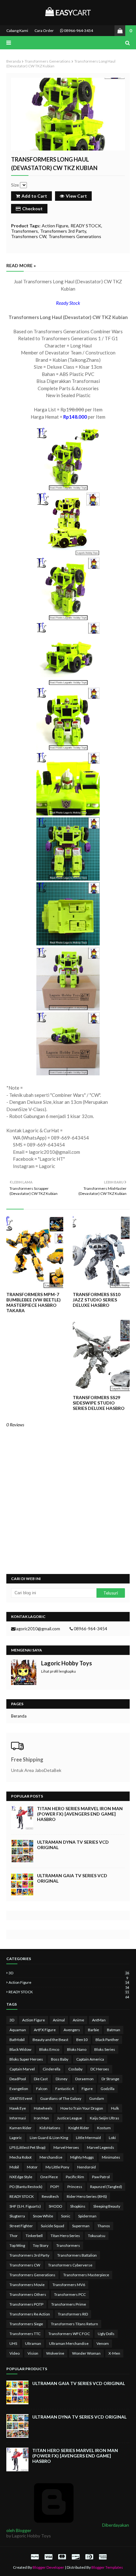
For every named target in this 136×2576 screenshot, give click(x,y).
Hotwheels (43, 2108)
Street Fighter (21, 2226)
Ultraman (33, 2343)
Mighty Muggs (82, 2157)
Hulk (115, 2108)
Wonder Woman (86, 2353)
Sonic (66, 2216)
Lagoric (16, 2138)
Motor (32, 2167)
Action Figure (55, 226)
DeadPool (18, 2079)
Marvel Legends (101, 2147)
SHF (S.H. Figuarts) (25, 2206)
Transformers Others (28, 2294)
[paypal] (35, 2557)
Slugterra (17, 2216)
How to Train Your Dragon (82, 2108)
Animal (59, 2020)
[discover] (76, 2557)
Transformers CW (29, 236)
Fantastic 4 (65, 2089)
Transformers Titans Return (74, 2324)
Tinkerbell (34, 2236)
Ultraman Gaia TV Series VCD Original (72, 1878)
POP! (55, 2187)
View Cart (76, 196)
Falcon (42, 2089)
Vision (33, 2353)
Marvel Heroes (66, 2147)
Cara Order (44, 31)
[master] (62, 2557)
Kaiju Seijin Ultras (105, 2118)
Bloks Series (105, 2049)
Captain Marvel (22, 2069)
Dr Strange (110, 2079)
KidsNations (50, 2128)
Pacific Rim (75, 2177)
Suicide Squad (53, 2226)
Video (15, 2353)
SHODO (56, 2206)
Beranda (14, 61)
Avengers (72, 2030)
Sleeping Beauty (107, 2206)
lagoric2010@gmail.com (38, 1629)
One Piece (49, 2177)
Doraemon (84, 2079)
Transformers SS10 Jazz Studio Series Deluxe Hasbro (96, 1300)
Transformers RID (73, 2314)
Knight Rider (79, 2128)
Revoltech (50, 2196)
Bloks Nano (77, 2049)
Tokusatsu (97, 2236)
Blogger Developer (48, 2567)
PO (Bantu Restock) (26, 2187)
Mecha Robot (21, 2157)
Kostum (104, 2128)
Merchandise (51, 2157)
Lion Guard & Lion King (49, 2138)
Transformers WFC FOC (69, 2334)
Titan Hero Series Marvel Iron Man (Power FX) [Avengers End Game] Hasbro (80, 1814)
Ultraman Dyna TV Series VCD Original (73, 1845)
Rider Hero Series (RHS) (87, 2196)
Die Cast (41, 2079)
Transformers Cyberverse (70, 2265)
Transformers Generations (48, 61)
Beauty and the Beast (50, 2040)
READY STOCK (86, 226)
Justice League (69, 2118)
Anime (78, 2020)
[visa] (48, 2557)
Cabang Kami (17, 31)
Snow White (43, 2216)
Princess (75, 2187)
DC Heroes (100, 2069)
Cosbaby (75, 2069)
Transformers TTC (25, 2334)
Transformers (25, 231)
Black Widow (20, 2049)
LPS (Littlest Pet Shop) (28, 2147)
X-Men (114, 2353)
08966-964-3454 (78, 31)
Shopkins (78, 2206)
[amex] (102, 2557)
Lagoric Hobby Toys (67, 1663)
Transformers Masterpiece (86, 2275)
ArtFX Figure (45, 2030)
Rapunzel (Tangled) (106, 2187)
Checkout (32, 209)
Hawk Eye (18, 2108)
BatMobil (17, 2040)
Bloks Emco (49, 2049)
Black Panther (107, 2040)
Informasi (18, 2118)
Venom (103, 2343)
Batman (114, 2030)
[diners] (89, 2557)
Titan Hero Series (65, 2236)
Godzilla (108, 2089)
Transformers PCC (70, 2294)
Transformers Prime (69, 2304)
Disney (62, 2079)
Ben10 (82, 2040)
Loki (112, 2138)
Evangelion (19, 2089)
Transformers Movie (27, 2285)
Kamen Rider (21, 2128)
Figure (87, 2089)
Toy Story (41, 2245)
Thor (14, 2236)
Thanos (104, 2226)
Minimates (111, 2157)
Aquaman (18, 2030)
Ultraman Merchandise (69, 2343)
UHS (13, 2343)
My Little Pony (57, 2167)
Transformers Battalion (77, 2255)
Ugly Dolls (106, 2334)
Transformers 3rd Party (63, 231)
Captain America (90, 2059)
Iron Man (41, 2118)
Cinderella (52, 2069)
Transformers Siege (26, 2324)
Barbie (93, 2030)
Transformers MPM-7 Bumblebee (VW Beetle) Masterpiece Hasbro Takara (34, 1302)
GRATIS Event (21, 2098)
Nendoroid (87, 2167)
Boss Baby (60, 2059)
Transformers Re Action (30, 2314)
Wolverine (55, 2353)
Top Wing (17, 2245)
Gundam (97, 2098)
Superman (81, 2226)
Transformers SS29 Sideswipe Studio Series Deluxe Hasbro (99, 1403)
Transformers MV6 (69, 2285)
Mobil (14, 2167)
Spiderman (87, 2216)
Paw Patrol (101, 2177)
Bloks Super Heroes (26, 2059)
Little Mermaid (88, 2138)
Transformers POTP (26, 2304)
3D (69, 1973)
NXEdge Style (21, 2177)
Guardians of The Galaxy (61, 2098)
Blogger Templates (107, 2567)
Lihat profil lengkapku (59, 1671)
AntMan (99, 2020)
